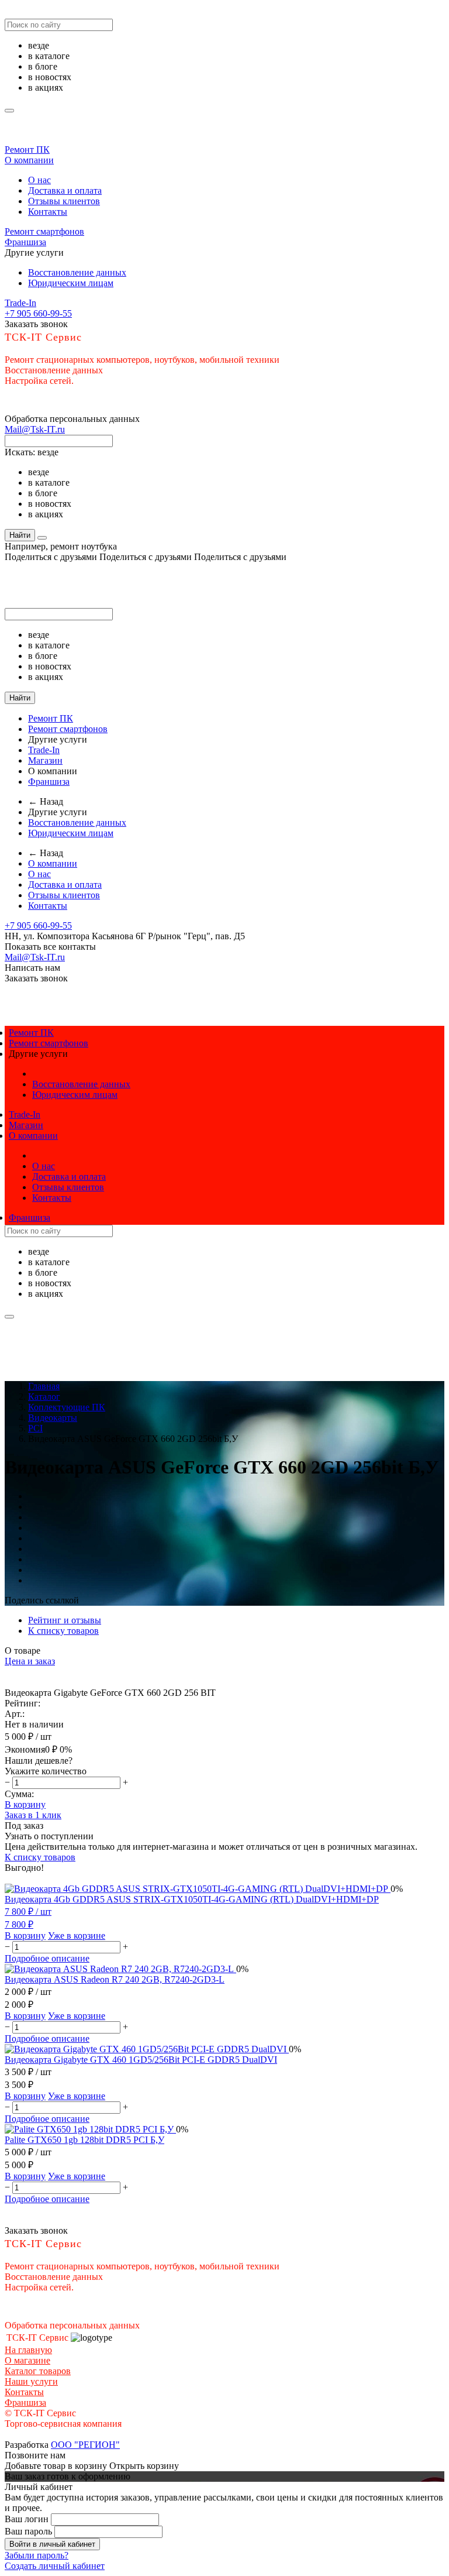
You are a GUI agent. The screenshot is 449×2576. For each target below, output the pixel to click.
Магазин (45, 760)
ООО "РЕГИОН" (85, 2445)
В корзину (25, 1804)
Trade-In (20, 303)
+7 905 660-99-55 (38, 313)
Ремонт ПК (27, 150)
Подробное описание (47, 1958)
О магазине (27, 2360)
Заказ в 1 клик (33, 1815)
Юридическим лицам (71, 283)
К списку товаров (40, 1857)
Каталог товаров (38, 2371)
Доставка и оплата (65, 190)
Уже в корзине (77, 1936)
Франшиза (25, 242)
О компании (29, 160)
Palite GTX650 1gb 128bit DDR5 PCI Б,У (84, 2140)
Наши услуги (31, 2381)
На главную (28, 2350)
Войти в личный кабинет (52, 2544)
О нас (39, 180)
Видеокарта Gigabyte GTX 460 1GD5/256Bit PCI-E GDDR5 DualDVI (141, 2060)
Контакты (48, 212)
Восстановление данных (77, 272)
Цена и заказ (30, 1661)
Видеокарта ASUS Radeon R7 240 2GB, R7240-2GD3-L (115, 1979)
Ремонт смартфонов (44, 231)
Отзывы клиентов (64, 201)
